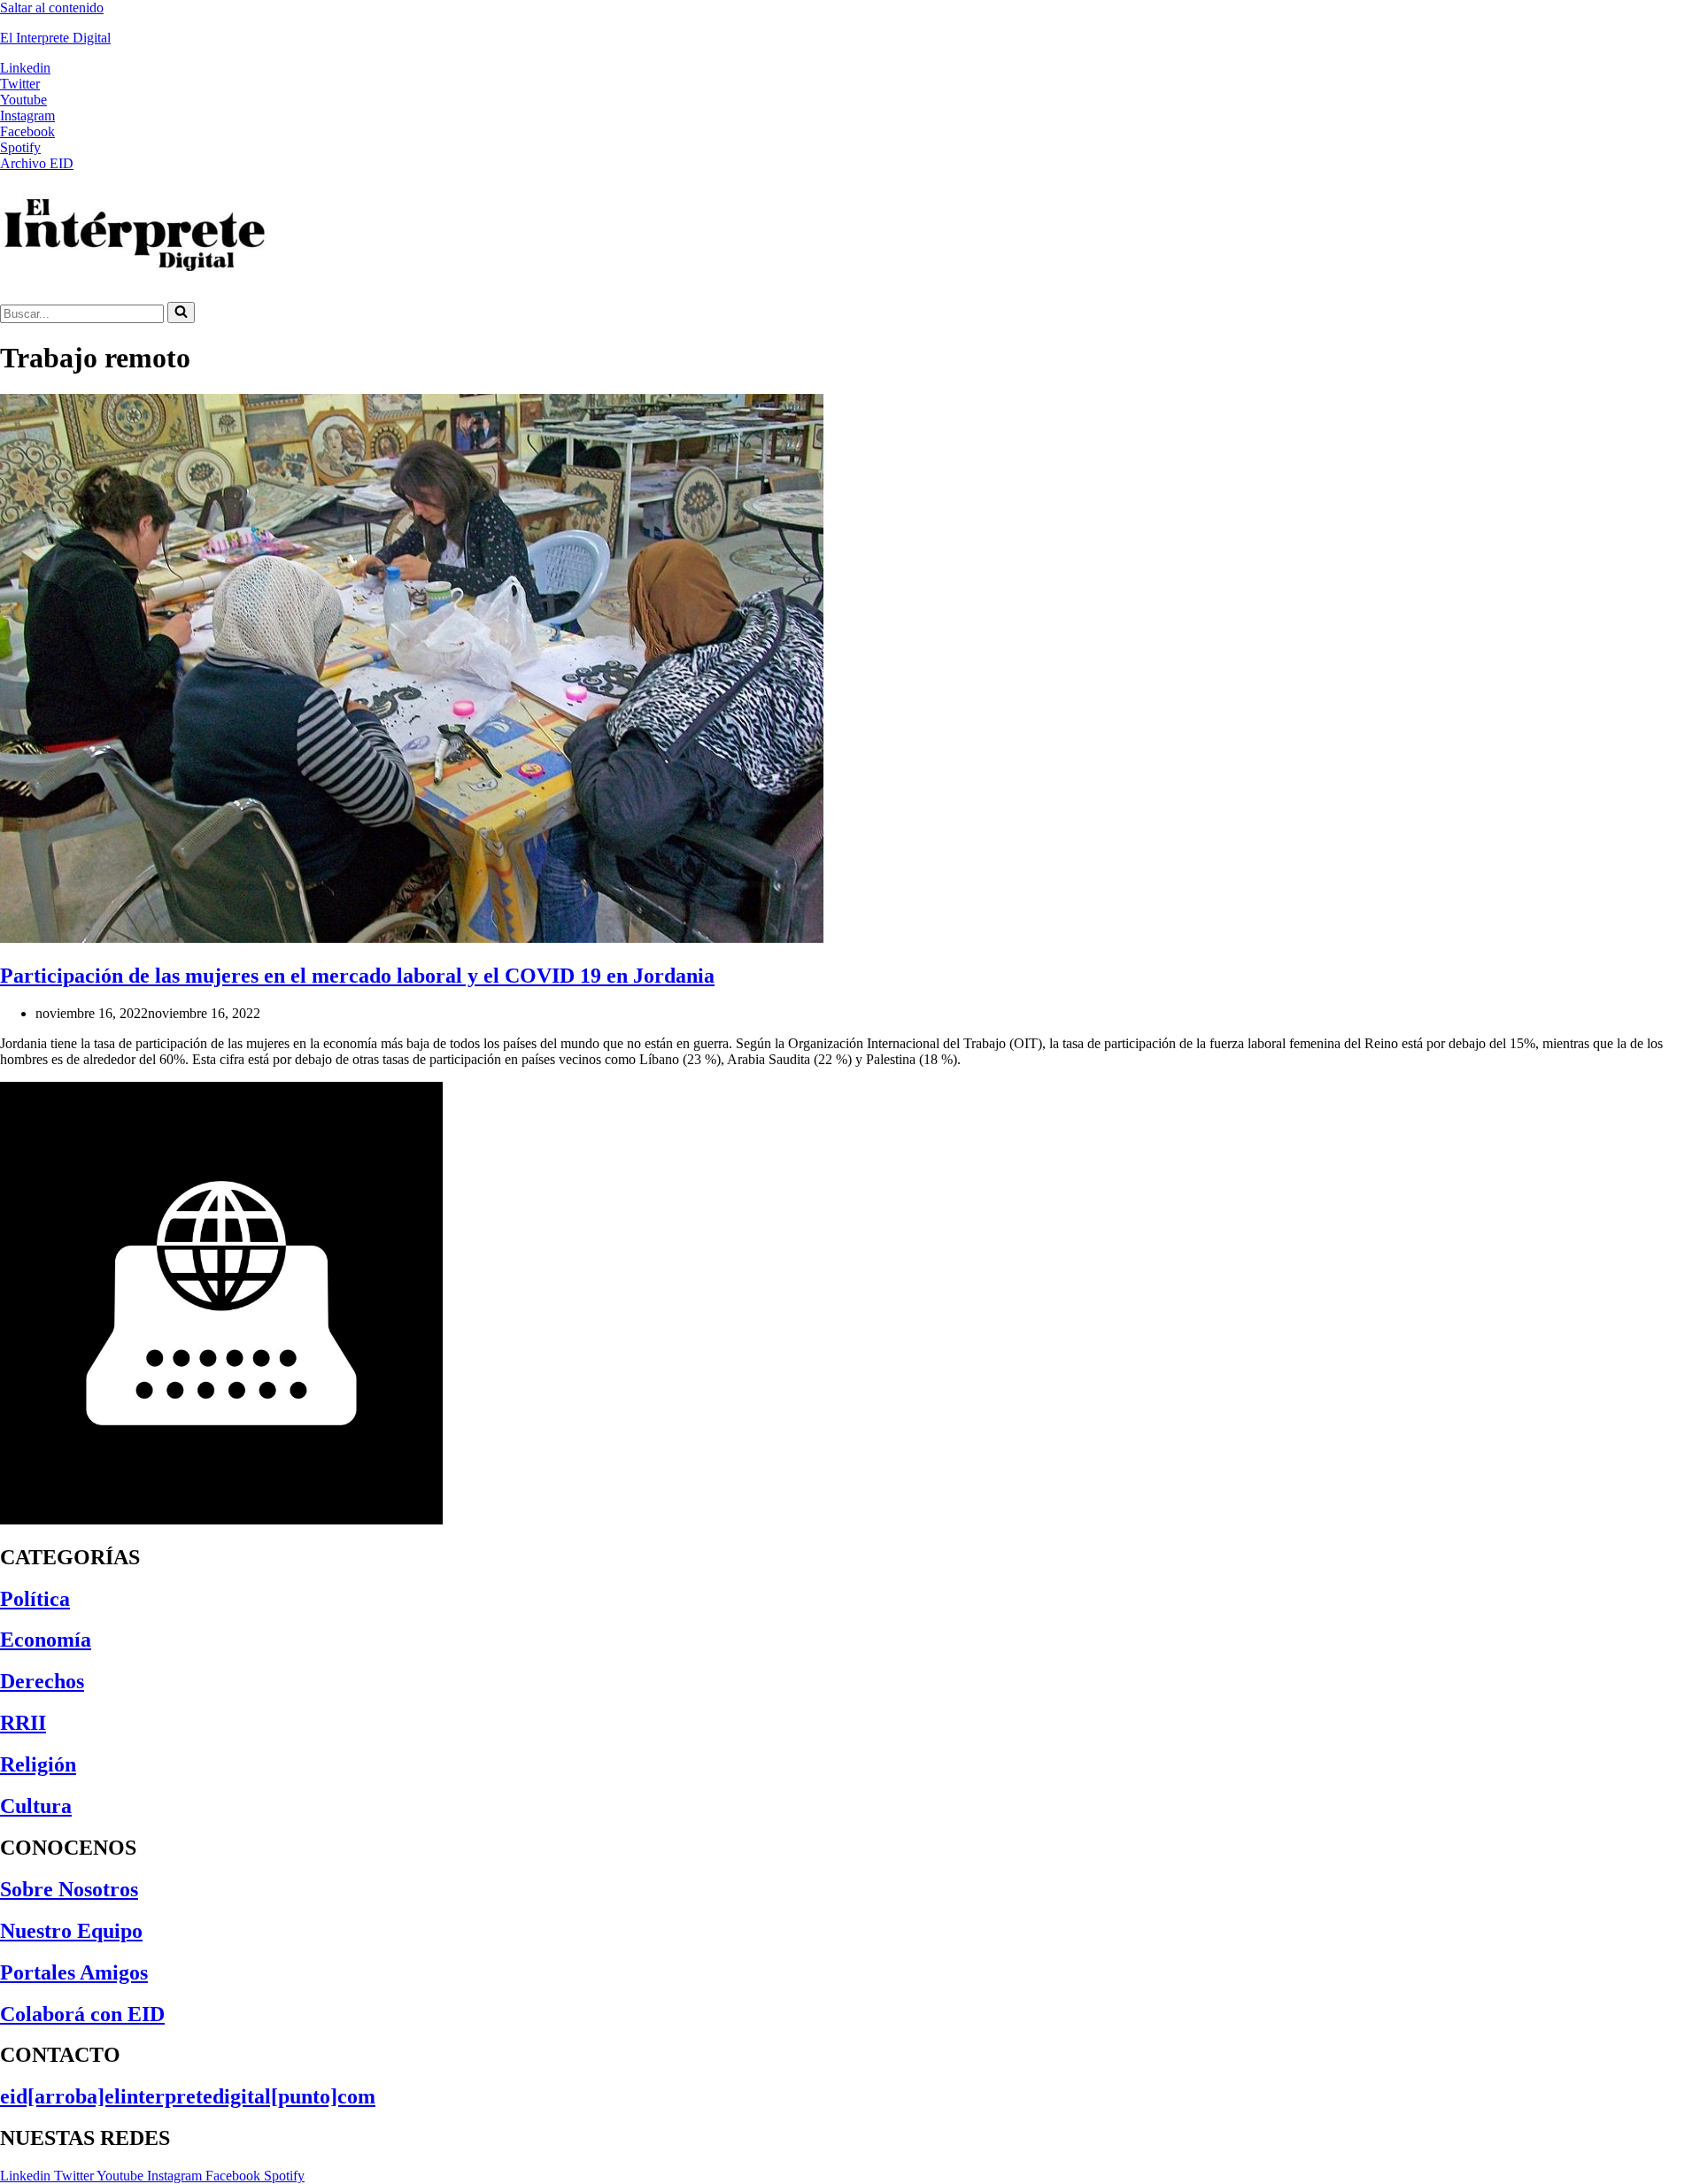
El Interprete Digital (55, 38)
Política (35, 1599)
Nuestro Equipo (71, 1931)
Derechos (42, 1681)
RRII (23, 1723)
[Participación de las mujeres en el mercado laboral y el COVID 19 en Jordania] (412, 938)
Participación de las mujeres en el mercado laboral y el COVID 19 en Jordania (357, 976)
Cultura (36, 1806)
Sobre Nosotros (69, 1889)
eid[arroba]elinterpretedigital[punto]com (188, 2096)
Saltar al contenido (52, 8)
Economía (46, 1640)
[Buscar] (181, 313)
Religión (38, 1764)
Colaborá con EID (82, 2014)
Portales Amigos (74, 1972)
